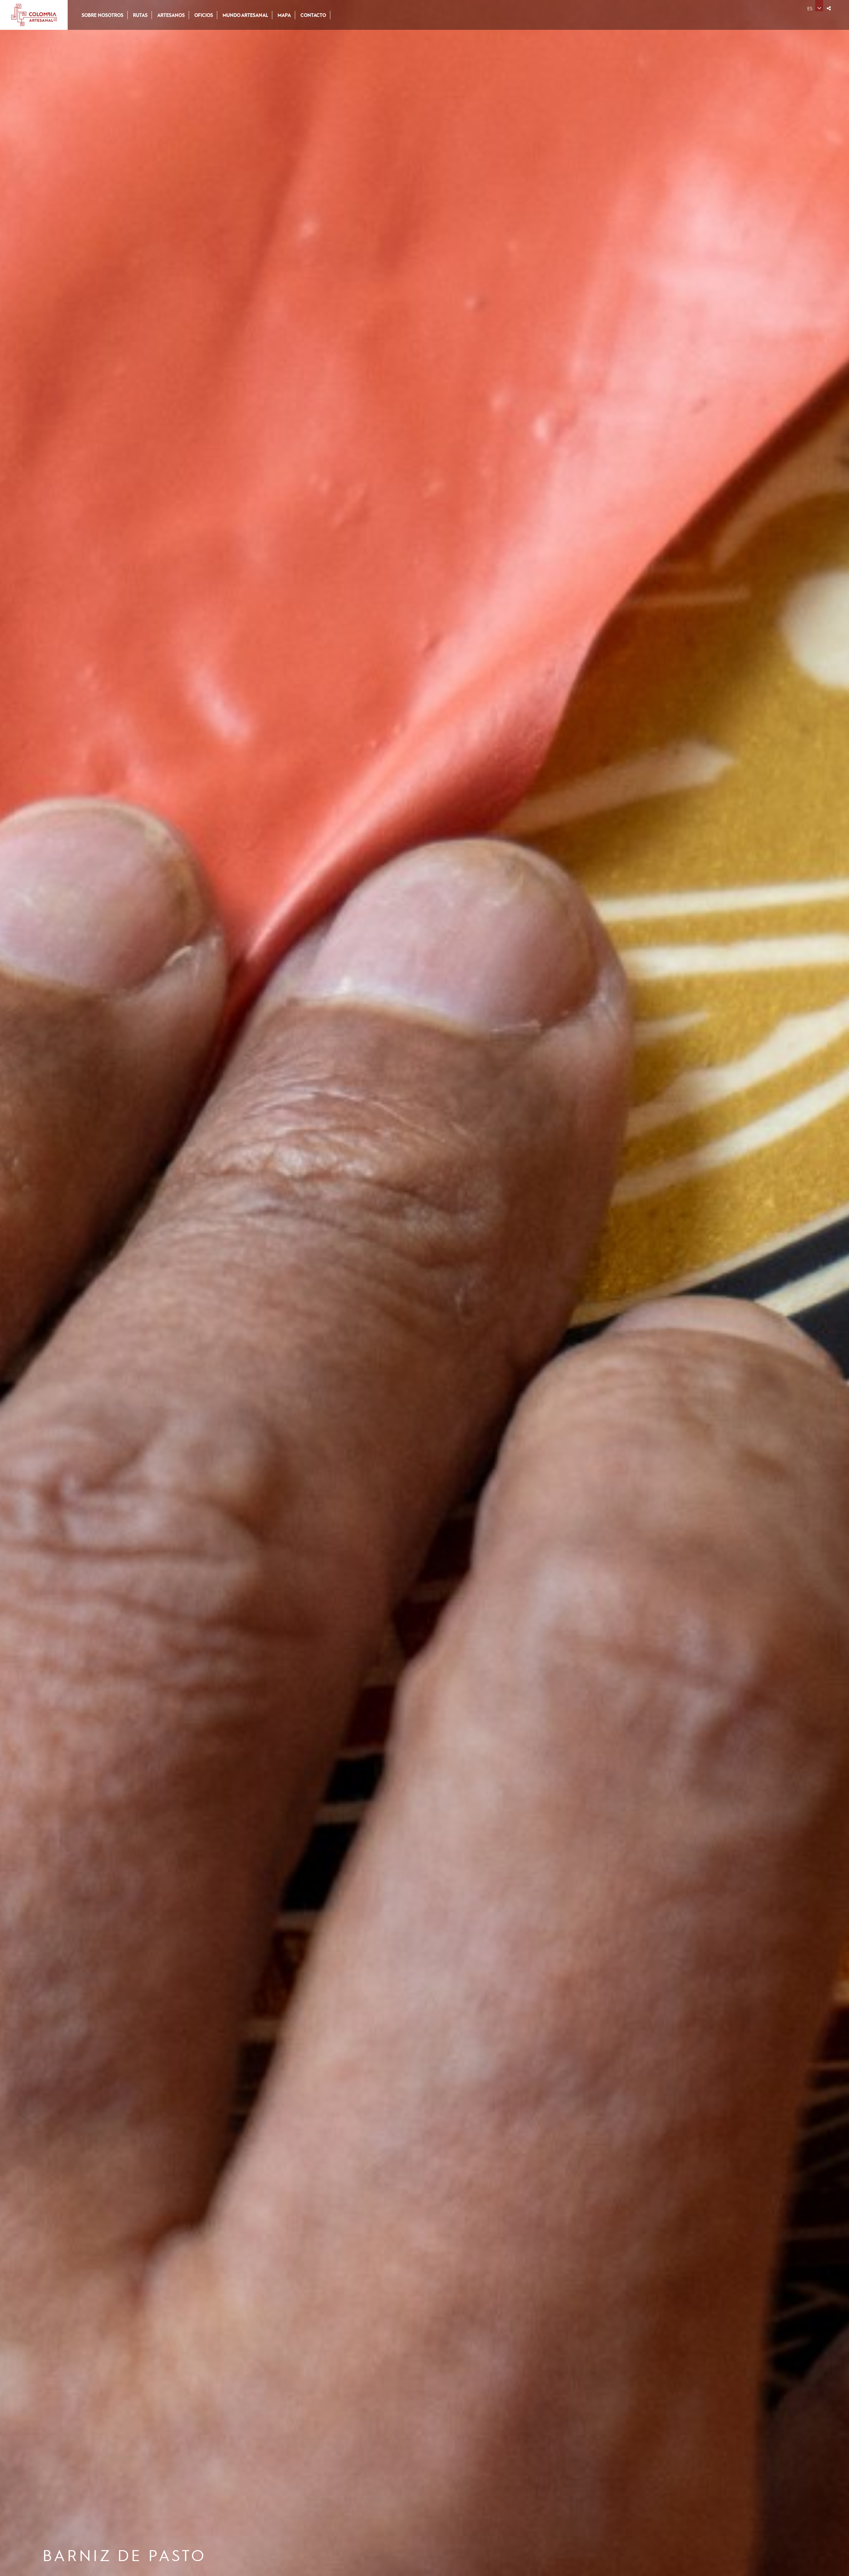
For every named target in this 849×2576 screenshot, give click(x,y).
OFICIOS (204, 15)
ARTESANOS (171, 15)
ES (810, 8)
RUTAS (140, 15)
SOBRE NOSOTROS (102, 15)
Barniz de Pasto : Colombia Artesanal (34, 15)
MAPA (284, 15)
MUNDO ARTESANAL (245, 15)
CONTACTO (313, 15)
